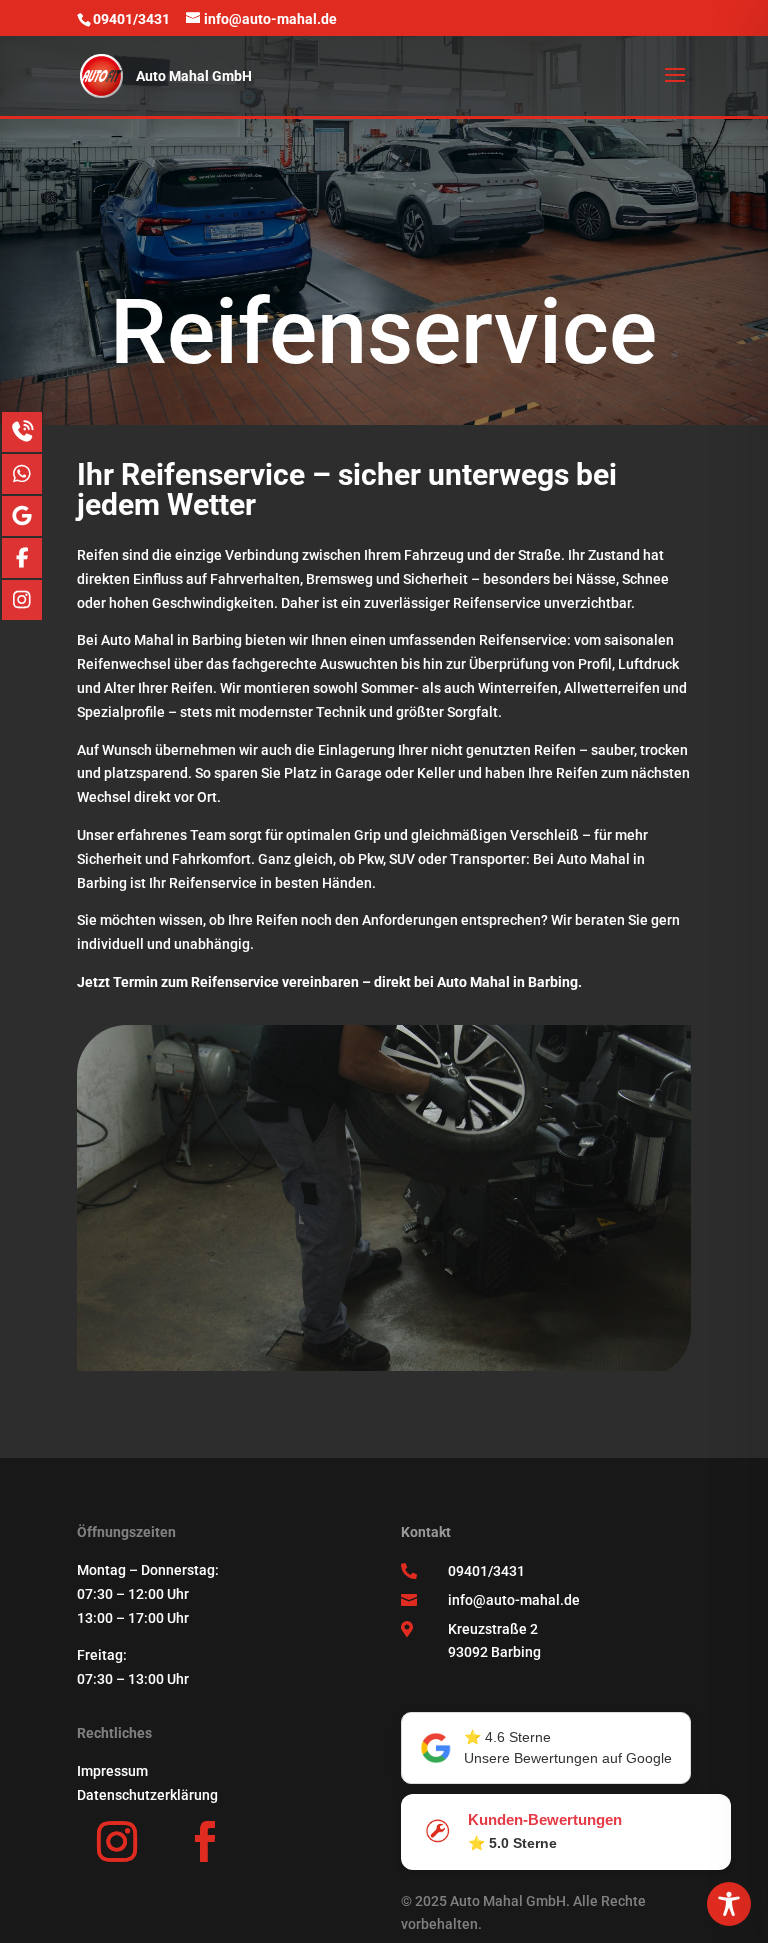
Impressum (112, 1771)
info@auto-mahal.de (514, 1600)
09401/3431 (486, 1571)
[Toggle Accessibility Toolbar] (729, 1904)
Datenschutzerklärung (147, 1795)
